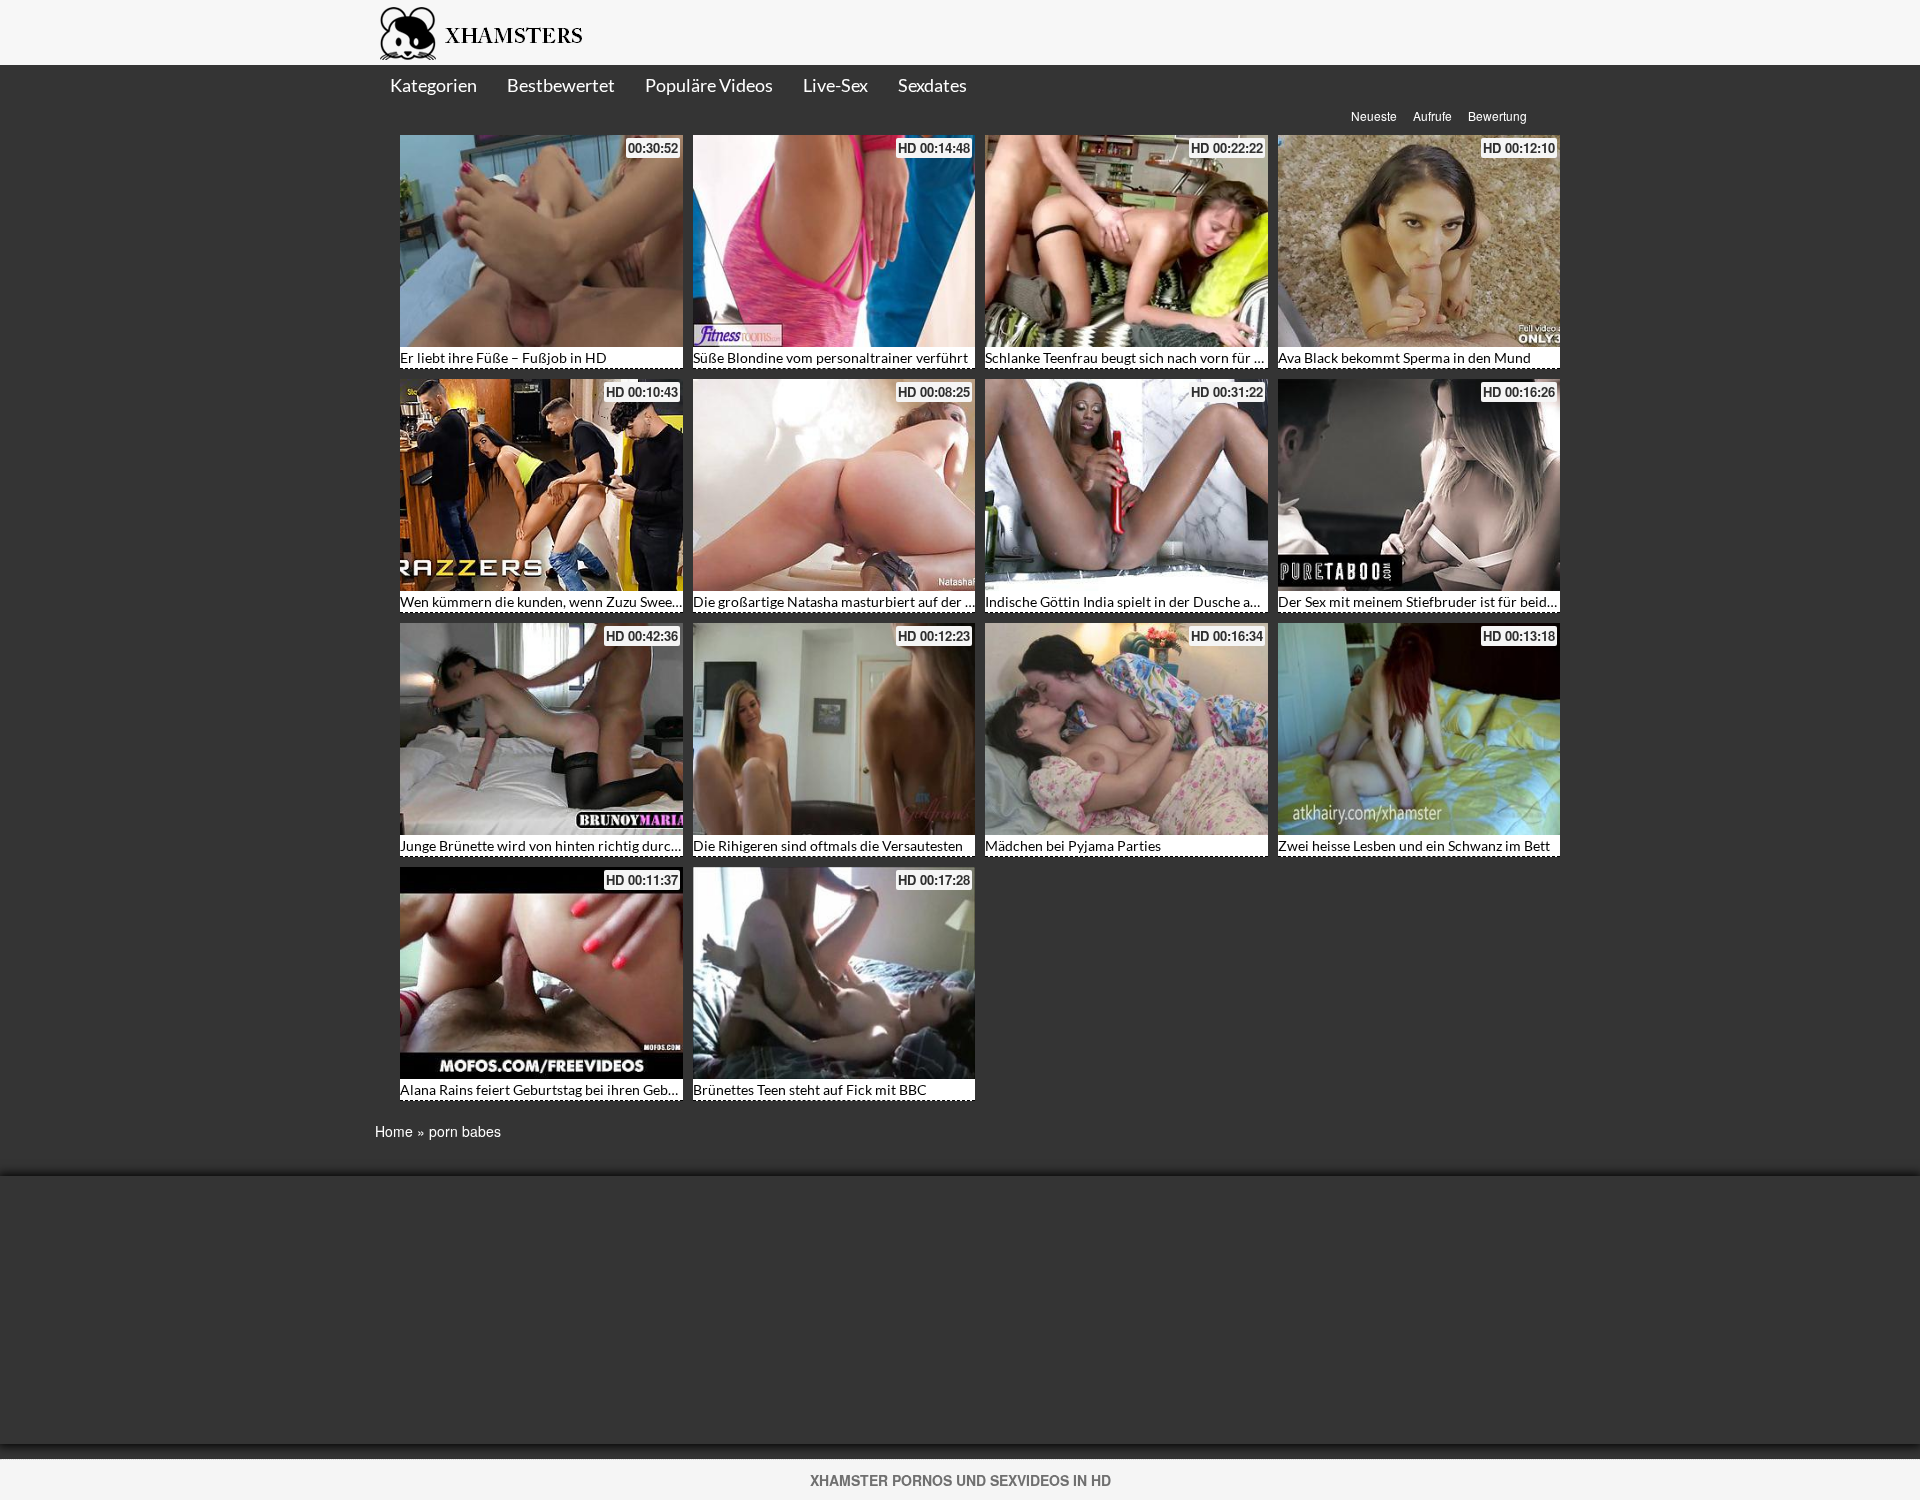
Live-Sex (835, 85)
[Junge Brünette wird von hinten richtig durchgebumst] (541, 729)
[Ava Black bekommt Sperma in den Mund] (1419, 241)
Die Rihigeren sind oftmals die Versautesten (828, 845)
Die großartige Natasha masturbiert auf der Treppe (850, 601)
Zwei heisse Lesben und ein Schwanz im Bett (1414, 845)
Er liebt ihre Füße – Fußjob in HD (503, 357)
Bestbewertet (561, 85)
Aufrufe (1432, 115)
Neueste (1374, 115)
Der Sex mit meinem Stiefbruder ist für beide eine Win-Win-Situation (1491, 601)
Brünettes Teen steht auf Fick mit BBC (810, 1089)
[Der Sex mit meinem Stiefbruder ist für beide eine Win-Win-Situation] (1419, 485)
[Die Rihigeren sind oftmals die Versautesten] (834, 729)
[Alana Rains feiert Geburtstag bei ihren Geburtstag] (541, 973)
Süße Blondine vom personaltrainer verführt (830, 357)
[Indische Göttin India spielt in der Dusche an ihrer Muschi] (1126, 485)
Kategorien (433, 85)
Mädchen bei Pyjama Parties (1073, 845)
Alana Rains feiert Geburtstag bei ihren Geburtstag (556, 1089)
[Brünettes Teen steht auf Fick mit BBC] (834, 973)
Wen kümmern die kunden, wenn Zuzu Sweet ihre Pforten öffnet (598, 601)
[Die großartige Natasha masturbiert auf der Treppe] (834, 485)
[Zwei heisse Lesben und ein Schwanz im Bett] (1419, 729)
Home (394, 1131)
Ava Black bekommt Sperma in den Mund (1404, 357)
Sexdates (932, 85)
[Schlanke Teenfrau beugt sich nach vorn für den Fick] (1126, 241)
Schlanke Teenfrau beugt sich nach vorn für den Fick (1145, 357)
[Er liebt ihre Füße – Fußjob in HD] (541, 241)
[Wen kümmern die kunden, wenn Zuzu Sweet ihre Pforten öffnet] (541, 485)
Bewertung (1497, 115)
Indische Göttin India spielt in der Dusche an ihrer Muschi (1163, 601)
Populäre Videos (709, 85)
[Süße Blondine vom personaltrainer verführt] (834, 241)
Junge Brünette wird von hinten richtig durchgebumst (566, 845)
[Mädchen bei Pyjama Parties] (1126, 729)
